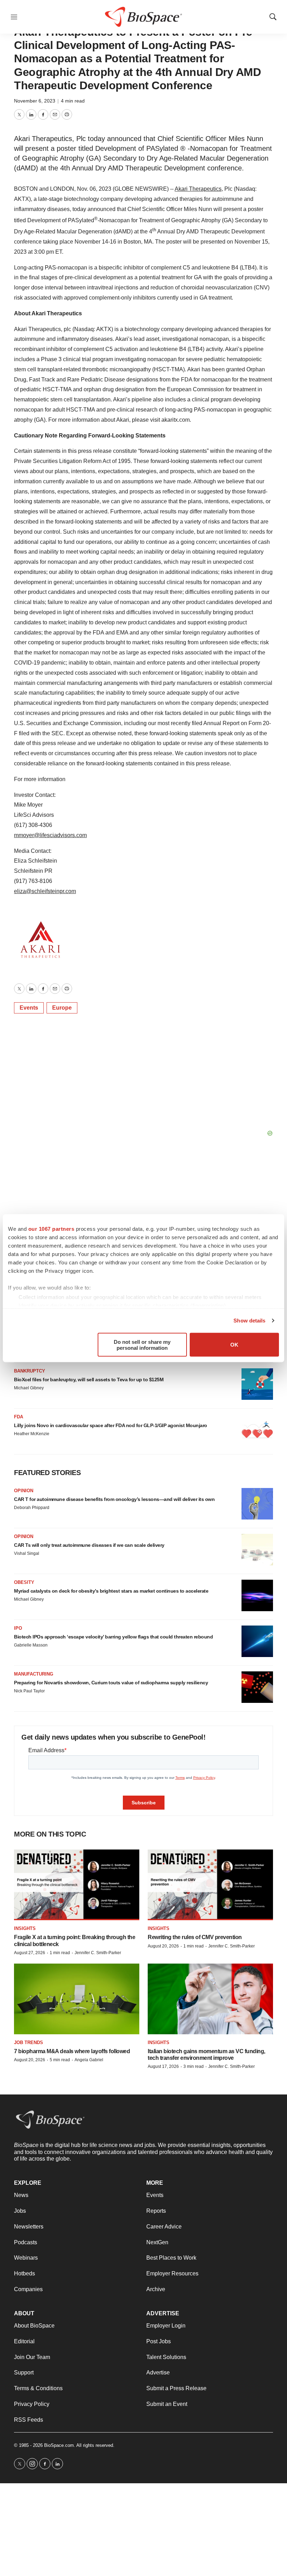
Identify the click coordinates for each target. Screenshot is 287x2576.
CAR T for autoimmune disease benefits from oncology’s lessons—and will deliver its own (114, 1499)
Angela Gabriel (89, 2060)
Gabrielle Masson (31, 1645)
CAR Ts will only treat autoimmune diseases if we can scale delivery (89, 1545)
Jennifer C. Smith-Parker (98, 1953)
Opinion (24, 1491)
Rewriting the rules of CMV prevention (195, 1937)
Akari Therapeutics (198, 189)
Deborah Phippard (32, 1508)
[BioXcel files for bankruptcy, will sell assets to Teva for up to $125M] (257, 1384)
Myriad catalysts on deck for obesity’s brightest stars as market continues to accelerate (111, 1591)
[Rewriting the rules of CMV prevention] (210, 1885)
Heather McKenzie (32, 1434)
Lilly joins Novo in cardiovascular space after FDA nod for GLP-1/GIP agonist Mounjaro (111, 1425)
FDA (19, 1417)
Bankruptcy (30, 1371)
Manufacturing (34, 1674)
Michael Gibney (29, 1388)
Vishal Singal (27, 1553)
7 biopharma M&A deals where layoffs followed (72, 2051)
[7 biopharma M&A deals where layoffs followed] (77, 1999)
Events (29, 1008)
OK (234, 1345)
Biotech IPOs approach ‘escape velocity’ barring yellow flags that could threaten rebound (113, 1637)
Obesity (24, 1582)
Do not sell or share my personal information (142, 1345)
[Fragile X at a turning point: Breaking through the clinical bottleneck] (77, 1885)
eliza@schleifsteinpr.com (45, 891)
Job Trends (29, 2042)
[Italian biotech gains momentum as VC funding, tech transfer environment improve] (210, 1999)
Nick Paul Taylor (29, 1691)
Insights (25, 1928)
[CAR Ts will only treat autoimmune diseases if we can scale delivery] (257, 1550)
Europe (62, 1008)
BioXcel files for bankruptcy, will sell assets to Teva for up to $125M (89, 1380)
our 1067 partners (51, 1229)
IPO (18, 1628)
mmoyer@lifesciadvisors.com (50, 835)
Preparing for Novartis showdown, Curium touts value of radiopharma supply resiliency (111, 1683)
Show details (249, 1321)
